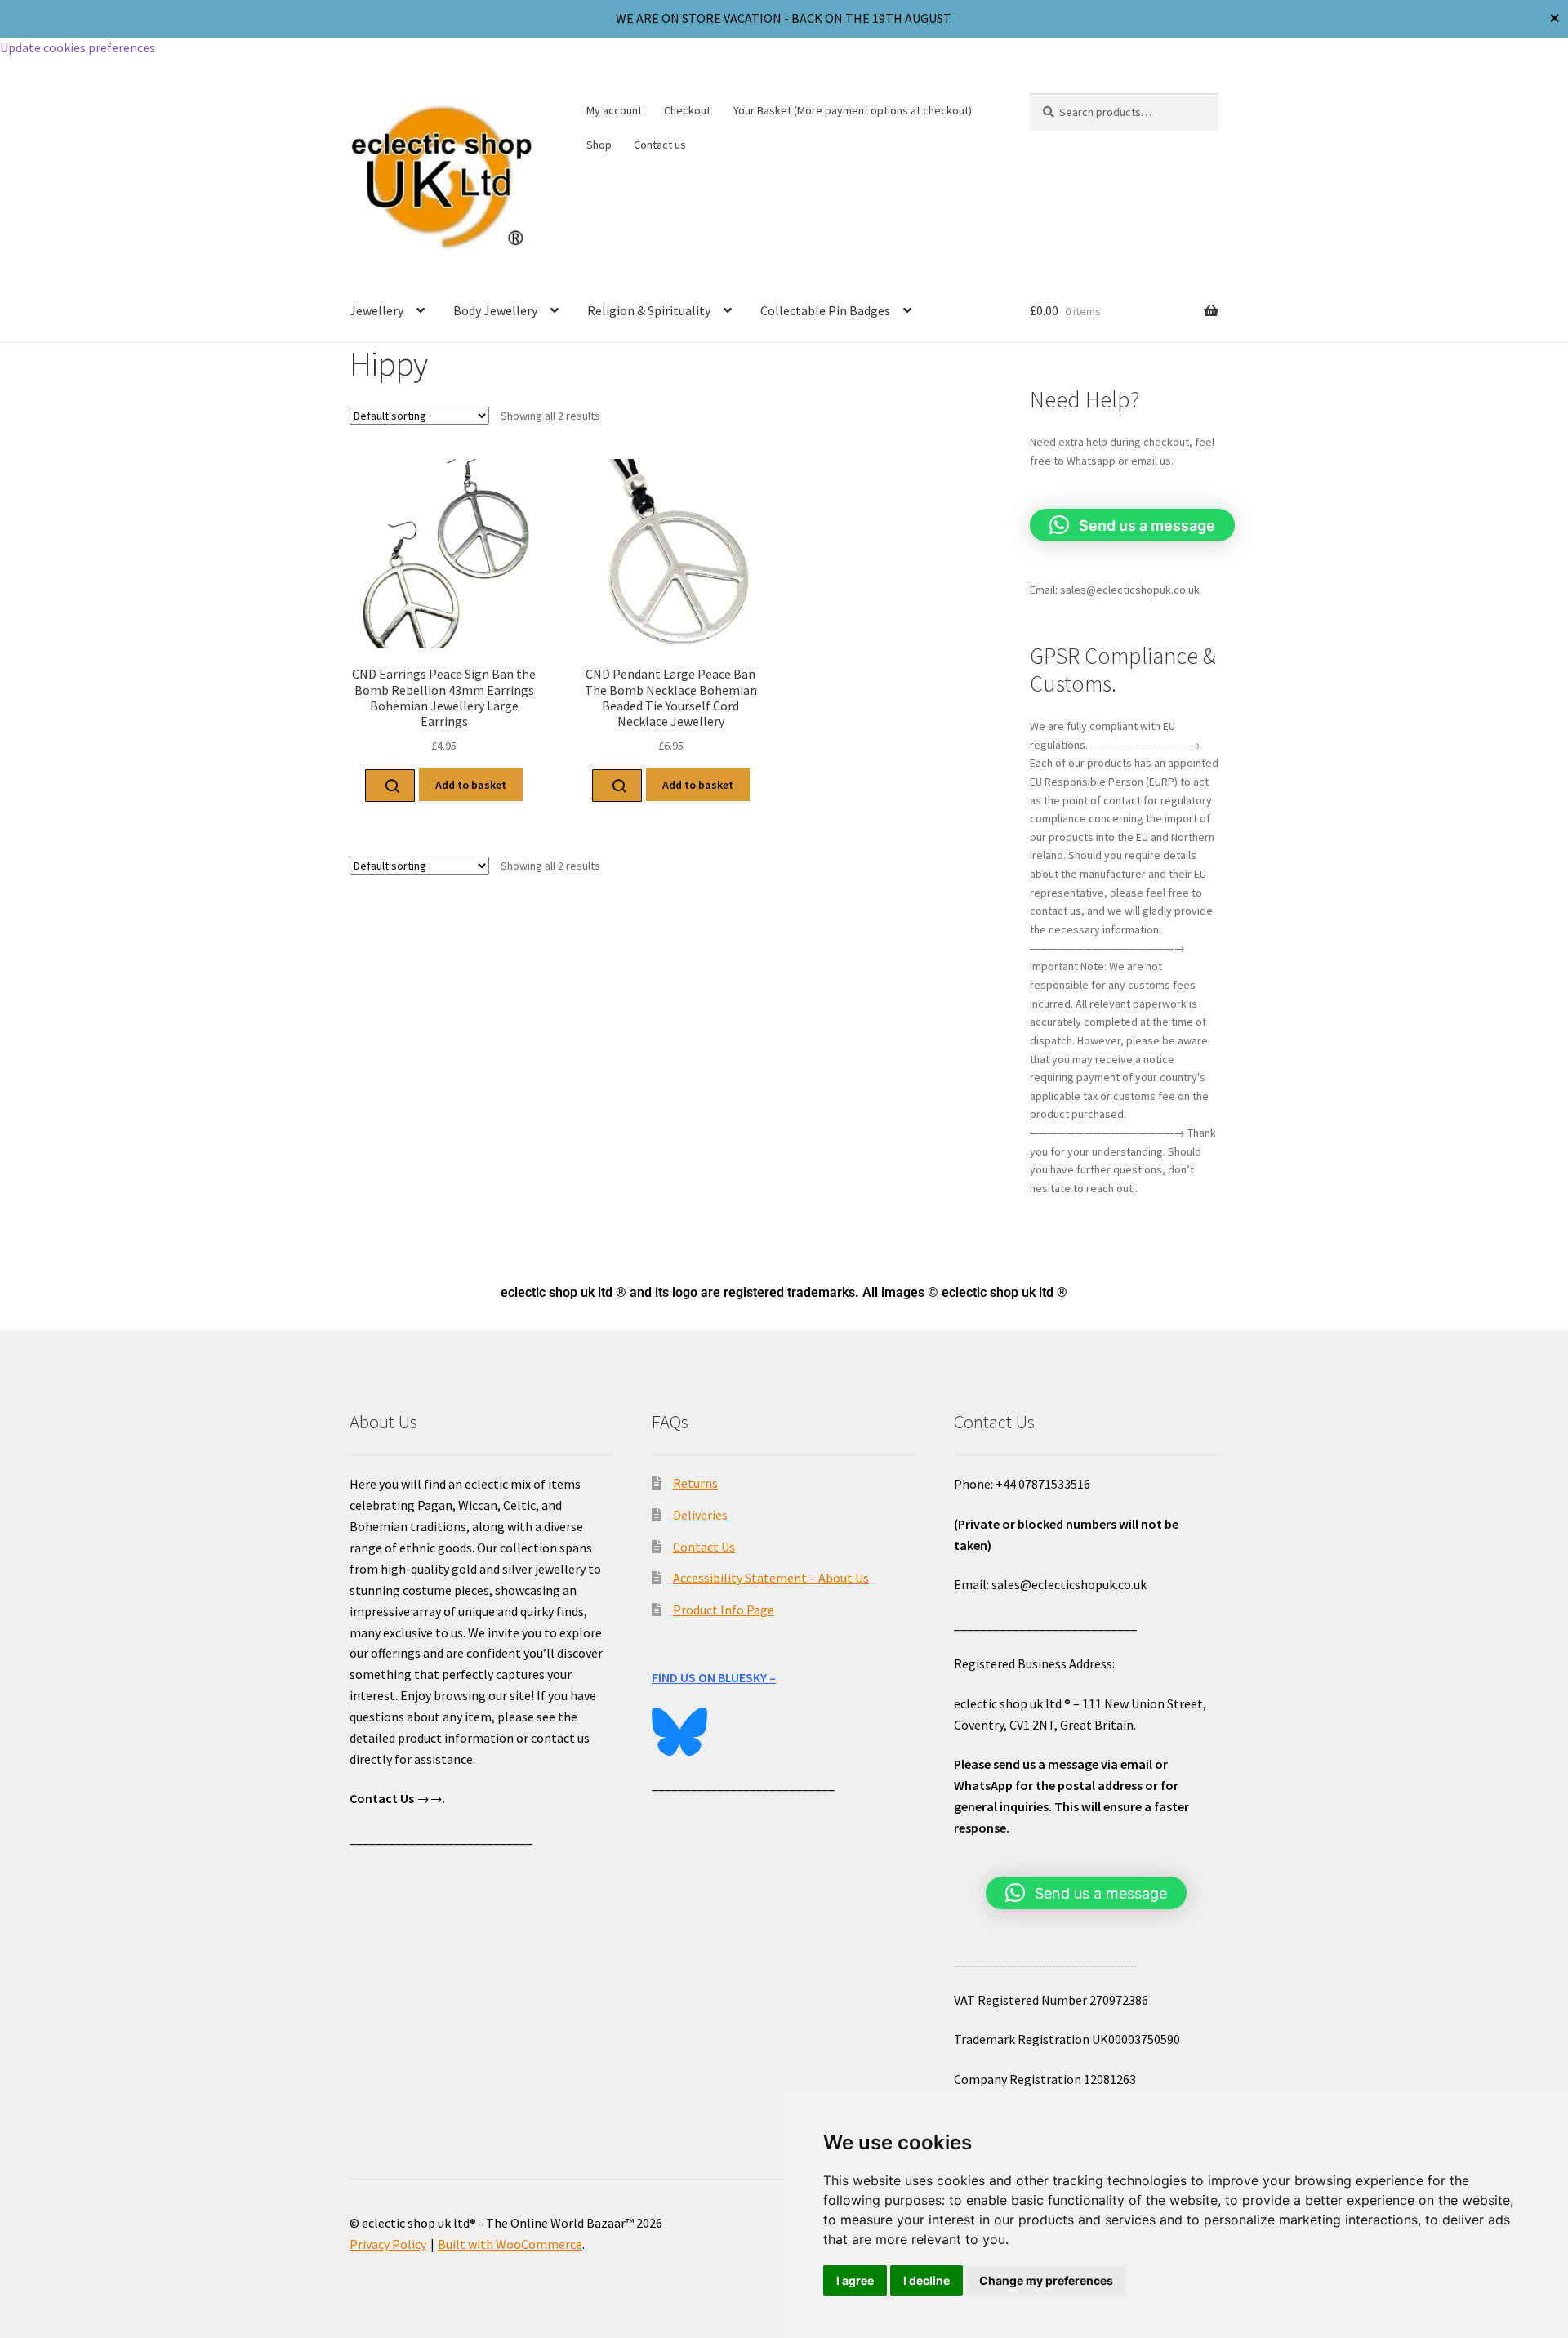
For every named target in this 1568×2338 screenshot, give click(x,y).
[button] (1132, 525)
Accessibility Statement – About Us (771, 1578)
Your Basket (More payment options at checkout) (853, 110)
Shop (599, 145)
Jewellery (376, 310)
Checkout (687, 110)
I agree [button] (855, 2280)
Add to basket (471, 785)
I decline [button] (927, 2280)
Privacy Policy (388, 2244)
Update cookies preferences (78, 47)
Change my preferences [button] (1046, 2280)
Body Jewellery (495, 310)
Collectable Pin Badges (825, 310)
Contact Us (704, 1547)
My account (614, 110)
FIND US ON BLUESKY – (714, 1677)
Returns (695, 1483)
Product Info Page (724, 1610)
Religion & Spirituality (649, 310)
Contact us (660, 145)
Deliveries (700, 1515)
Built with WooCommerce (510, 2244)
